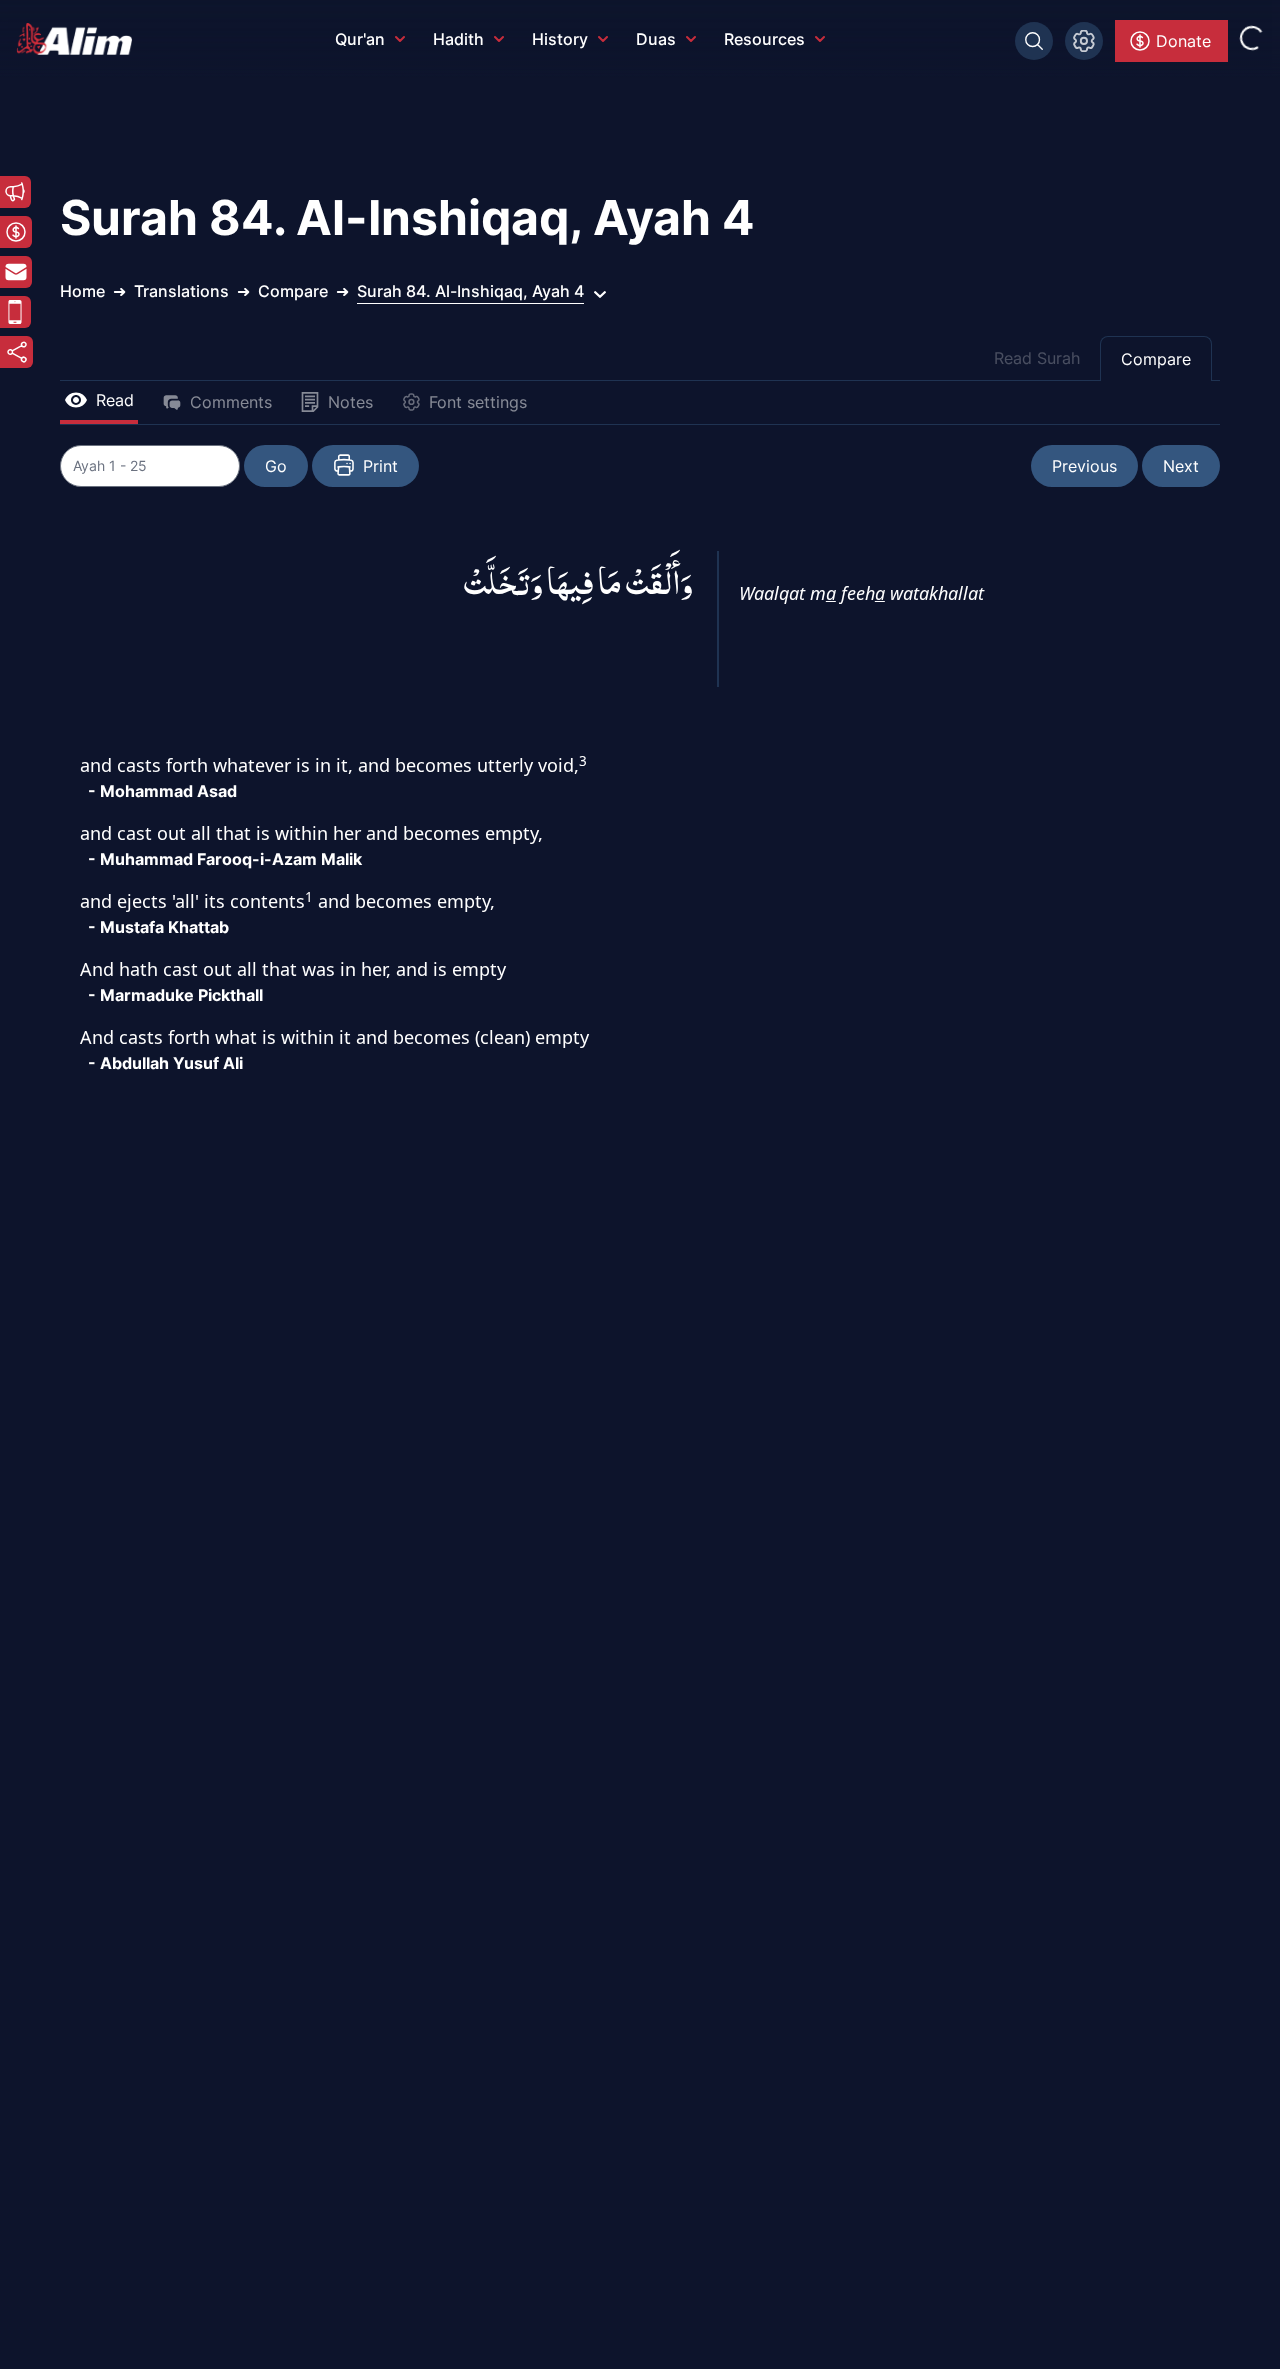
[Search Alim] (1034, 41)
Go (276, 466)
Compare (1156, 359)
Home (82, 291)
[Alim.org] (80, 39)
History (560, 39)
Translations (181, 291)
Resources (764, 39)
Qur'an (360, 39)
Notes (350, 402)
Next (1181, 466)
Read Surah (1037, 358)
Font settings (478, 402)
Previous (1084, 466)
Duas (656, 39)
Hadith (458, 39)
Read (115, 400)
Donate (1183, 41)
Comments (231, 402)
